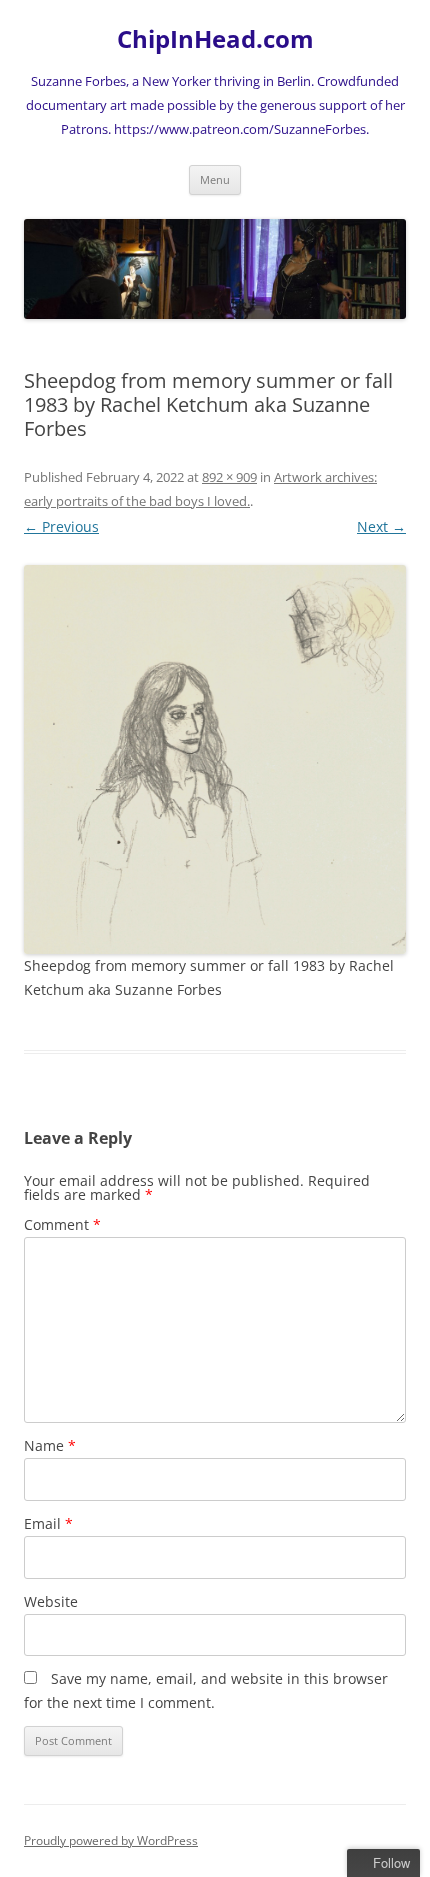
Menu (215, 179)
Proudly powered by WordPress (111, 1840)
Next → (381, 526)
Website (51, 1601)
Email (48, 1523)
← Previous (61, 526)
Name (50, 1445)
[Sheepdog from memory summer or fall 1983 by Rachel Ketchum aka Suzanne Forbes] (215, 759)
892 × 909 (229, 477)
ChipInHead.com (215, 39)
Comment (62, 1224)
